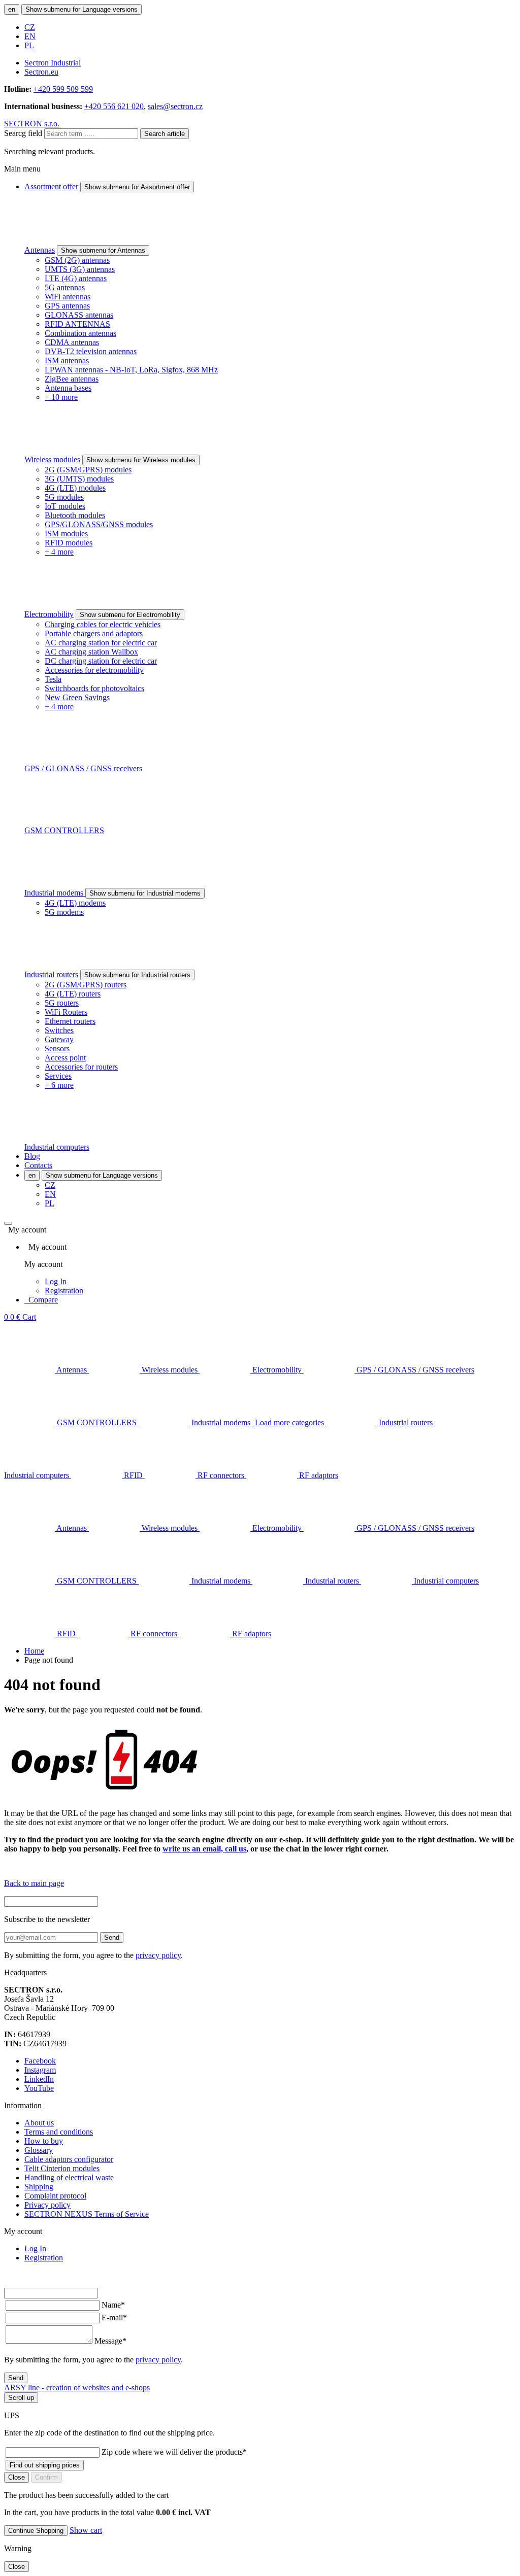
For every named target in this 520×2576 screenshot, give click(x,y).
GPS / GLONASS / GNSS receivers (83, 768)
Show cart (86, 2530)
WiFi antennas (68, 297)
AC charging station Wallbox (91, 652)
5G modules (64, 497)
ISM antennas (67, 360)
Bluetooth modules (75, 515)
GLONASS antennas (79, 315)
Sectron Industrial (53, 63)
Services (58, 1076)
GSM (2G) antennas (77, 260)
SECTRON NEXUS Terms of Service (87, 2214)
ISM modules (66, 534)
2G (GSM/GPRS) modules (88, 470)
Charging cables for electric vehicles (103, 624)
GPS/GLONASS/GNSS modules (99, 524)
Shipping (39, 2187)
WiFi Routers (66, 1012)
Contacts (38, 1165)
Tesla (53, 679)
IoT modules (65, 506)
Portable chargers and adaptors (94, 633)
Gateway (59, 1039)
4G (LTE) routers (73, 994)
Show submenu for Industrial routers (137, 975)
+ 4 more (59, 552)
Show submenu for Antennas (103, 250)
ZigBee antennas (72, 379)
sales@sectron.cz (175, 106)
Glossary (39, 2150)
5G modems (64, 912)
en (12, 9)
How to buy (44, 2141)
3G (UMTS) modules (79, 479)
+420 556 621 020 (114, 106)
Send (112, 1937)
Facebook (40, 2061)
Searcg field (23, 133)
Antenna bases (68, 388)
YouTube (39, 2088)
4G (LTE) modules (75, 488)
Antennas (40, 250)
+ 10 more (61, 397)
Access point (65, 1058)
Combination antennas (80, 333)
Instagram (40, 2070)
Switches (59, 1030)
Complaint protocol (55, 2196)
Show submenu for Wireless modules (141, 460)
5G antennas (65, 287)
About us (39, 2123)
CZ (30, 27)
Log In (56, 1281)
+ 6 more (59, 1085)
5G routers (62, 1003)
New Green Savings (77, 697)
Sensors (57, 1049)
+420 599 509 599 (63, 89)
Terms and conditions (59, 2132)
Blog (32, 1156)
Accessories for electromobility (94, 670)
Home (34, 1651)
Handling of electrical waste (69, 2177)
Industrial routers (51, 974)
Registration (64, 1291)
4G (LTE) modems (75, 903)
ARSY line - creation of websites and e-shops (77, 2388)
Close (17, 2477)
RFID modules (69, 543)
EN (30, 36)
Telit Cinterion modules (62, 2168)
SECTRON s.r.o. (32, 124)
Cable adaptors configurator (69, 2159)
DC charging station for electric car (101, 661)
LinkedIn (39, 2079)
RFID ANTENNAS (77, 324)
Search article (165, 134)
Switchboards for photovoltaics (94, 688)
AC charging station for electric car (101, 643)
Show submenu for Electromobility (130, 615)
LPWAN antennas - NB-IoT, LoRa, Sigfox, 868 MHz (131, 370)
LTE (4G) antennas (76, 278)
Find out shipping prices (45, 2465)
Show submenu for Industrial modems (145, 893)
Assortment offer (51, 186)
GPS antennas (67, 306)
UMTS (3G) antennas (80, 269)
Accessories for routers (81, 1067)
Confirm (46, 2477)
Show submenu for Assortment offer (137, 187)
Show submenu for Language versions (82, 9)
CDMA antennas (72, 342)
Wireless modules (52, 459)
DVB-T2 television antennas (91, 351)
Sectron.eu (41, 72)
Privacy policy (47, 2205)
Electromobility (49, 614)
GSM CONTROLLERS (64, 830)
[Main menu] (8, 1223)
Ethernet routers (70, 1021)
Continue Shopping (36, 2531)
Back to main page (34, 1883)
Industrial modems (55, 893)
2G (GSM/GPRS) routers (86, 985)
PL (29, 45)
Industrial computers (57, 1147)
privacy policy (158, 1955)
